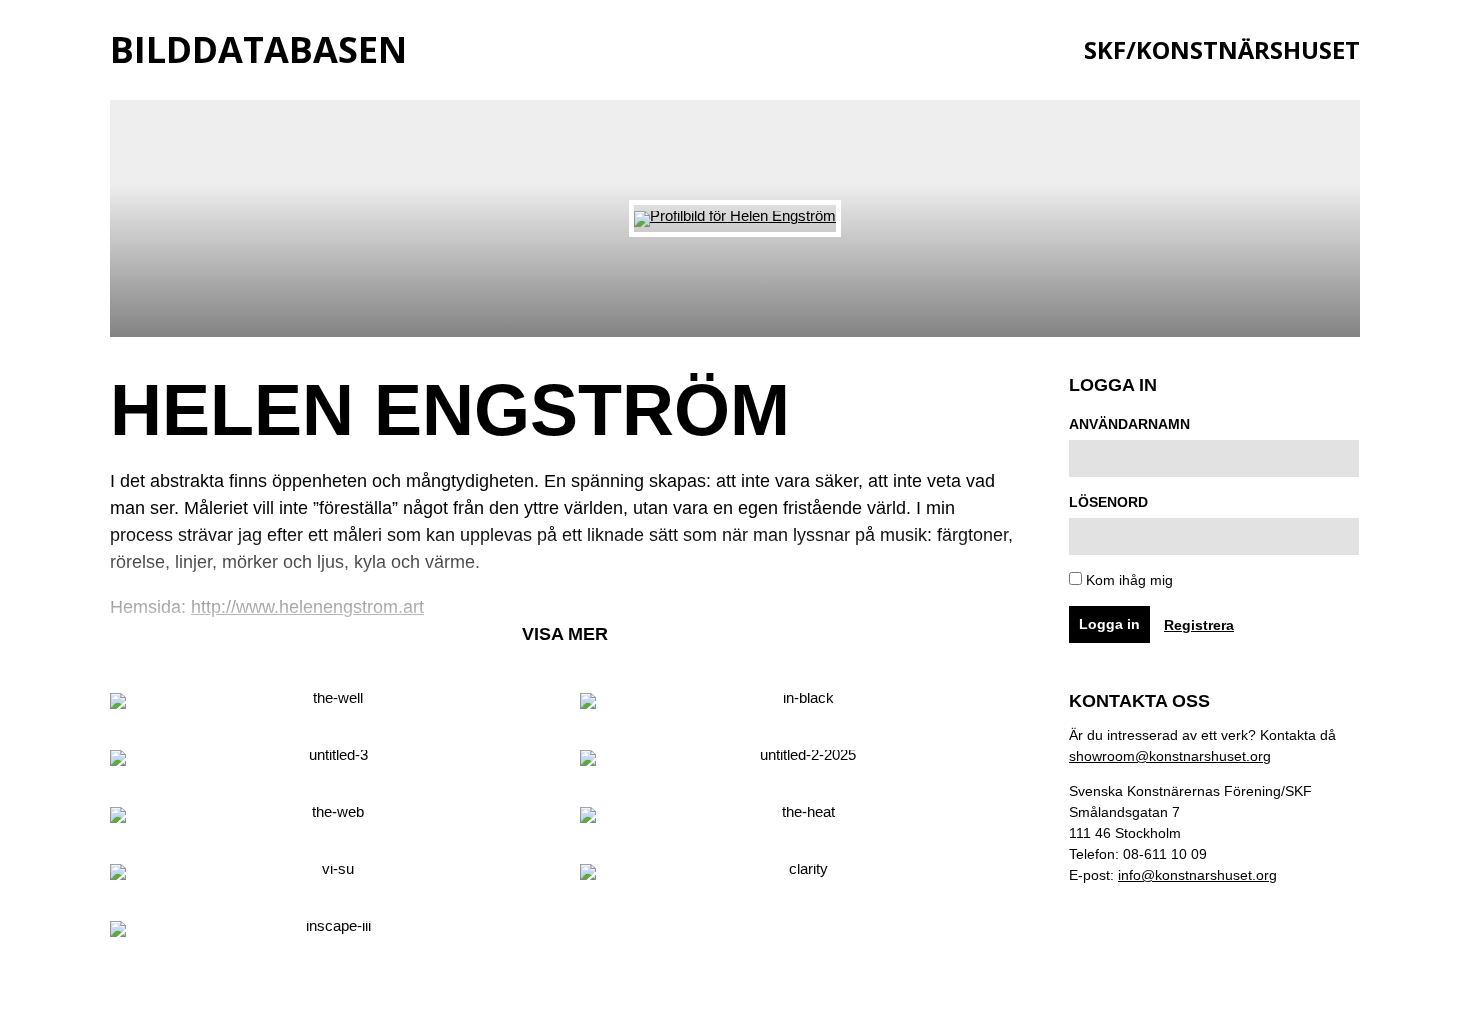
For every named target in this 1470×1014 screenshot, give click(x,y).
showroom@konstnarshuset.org (1170, 756)
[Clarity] (800, 877)
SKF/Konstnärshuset (1222, 49)
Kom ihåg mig (1127, 580)
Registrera (1199, 625)
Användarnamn (1129, 424)
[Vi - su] (330, 877)
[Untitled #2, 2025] (800, 763)
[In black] (800, 706)
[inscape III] (330, 934)
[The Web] (330, 820)
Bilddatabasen (258, 49)
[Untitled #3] (330, 763)
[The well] (330, 706)
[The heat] (800, 820)
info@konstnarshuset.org (1197, 875)
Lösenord (1108, 502)
